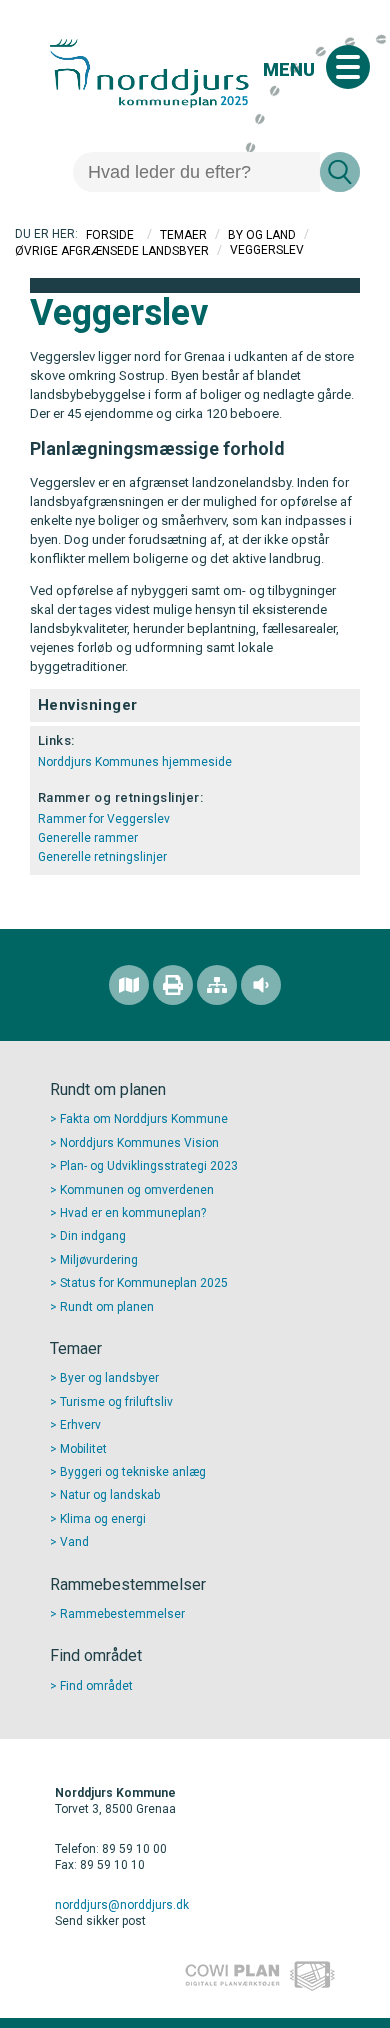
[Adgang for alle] (261, 985)
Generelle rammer (88, 838)
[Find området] (129, 985)
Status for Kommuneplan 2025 (144, 1283)
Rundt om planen (107, 1307)
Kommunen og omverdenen (137, 1190)
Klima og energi (103, 1519)
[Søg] (340, 172)
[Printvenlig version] (173, 985)
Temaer (183, 235)
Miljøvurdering (99, 1260)
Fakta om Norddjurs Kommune (144, 1119)
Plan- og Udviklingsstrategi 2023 (149, 1166)
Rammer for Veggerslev (104, 819)
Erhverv (80, 1425)
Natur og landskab (110, 1495)
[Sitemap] (217, 985)
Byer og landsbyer (109, 1378)
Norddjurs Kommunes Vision (139, 1143)
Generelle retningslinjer (102, 857)
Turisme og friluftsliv (116, 1402)
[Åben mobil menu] (348, 67)
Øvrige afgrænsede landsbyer (112, 250)
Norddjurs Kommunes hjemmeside (135, 762)
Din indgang (93, 1236)
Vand (74, 1542)
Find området (96, 1686)
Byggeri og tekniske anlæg (133, 1472)
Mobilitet (83, 1449)
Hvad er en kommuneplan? (133, 1213)
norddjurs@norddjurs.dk (122, 1905)
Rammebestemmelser (122, 1614)
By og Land (262, 235)
